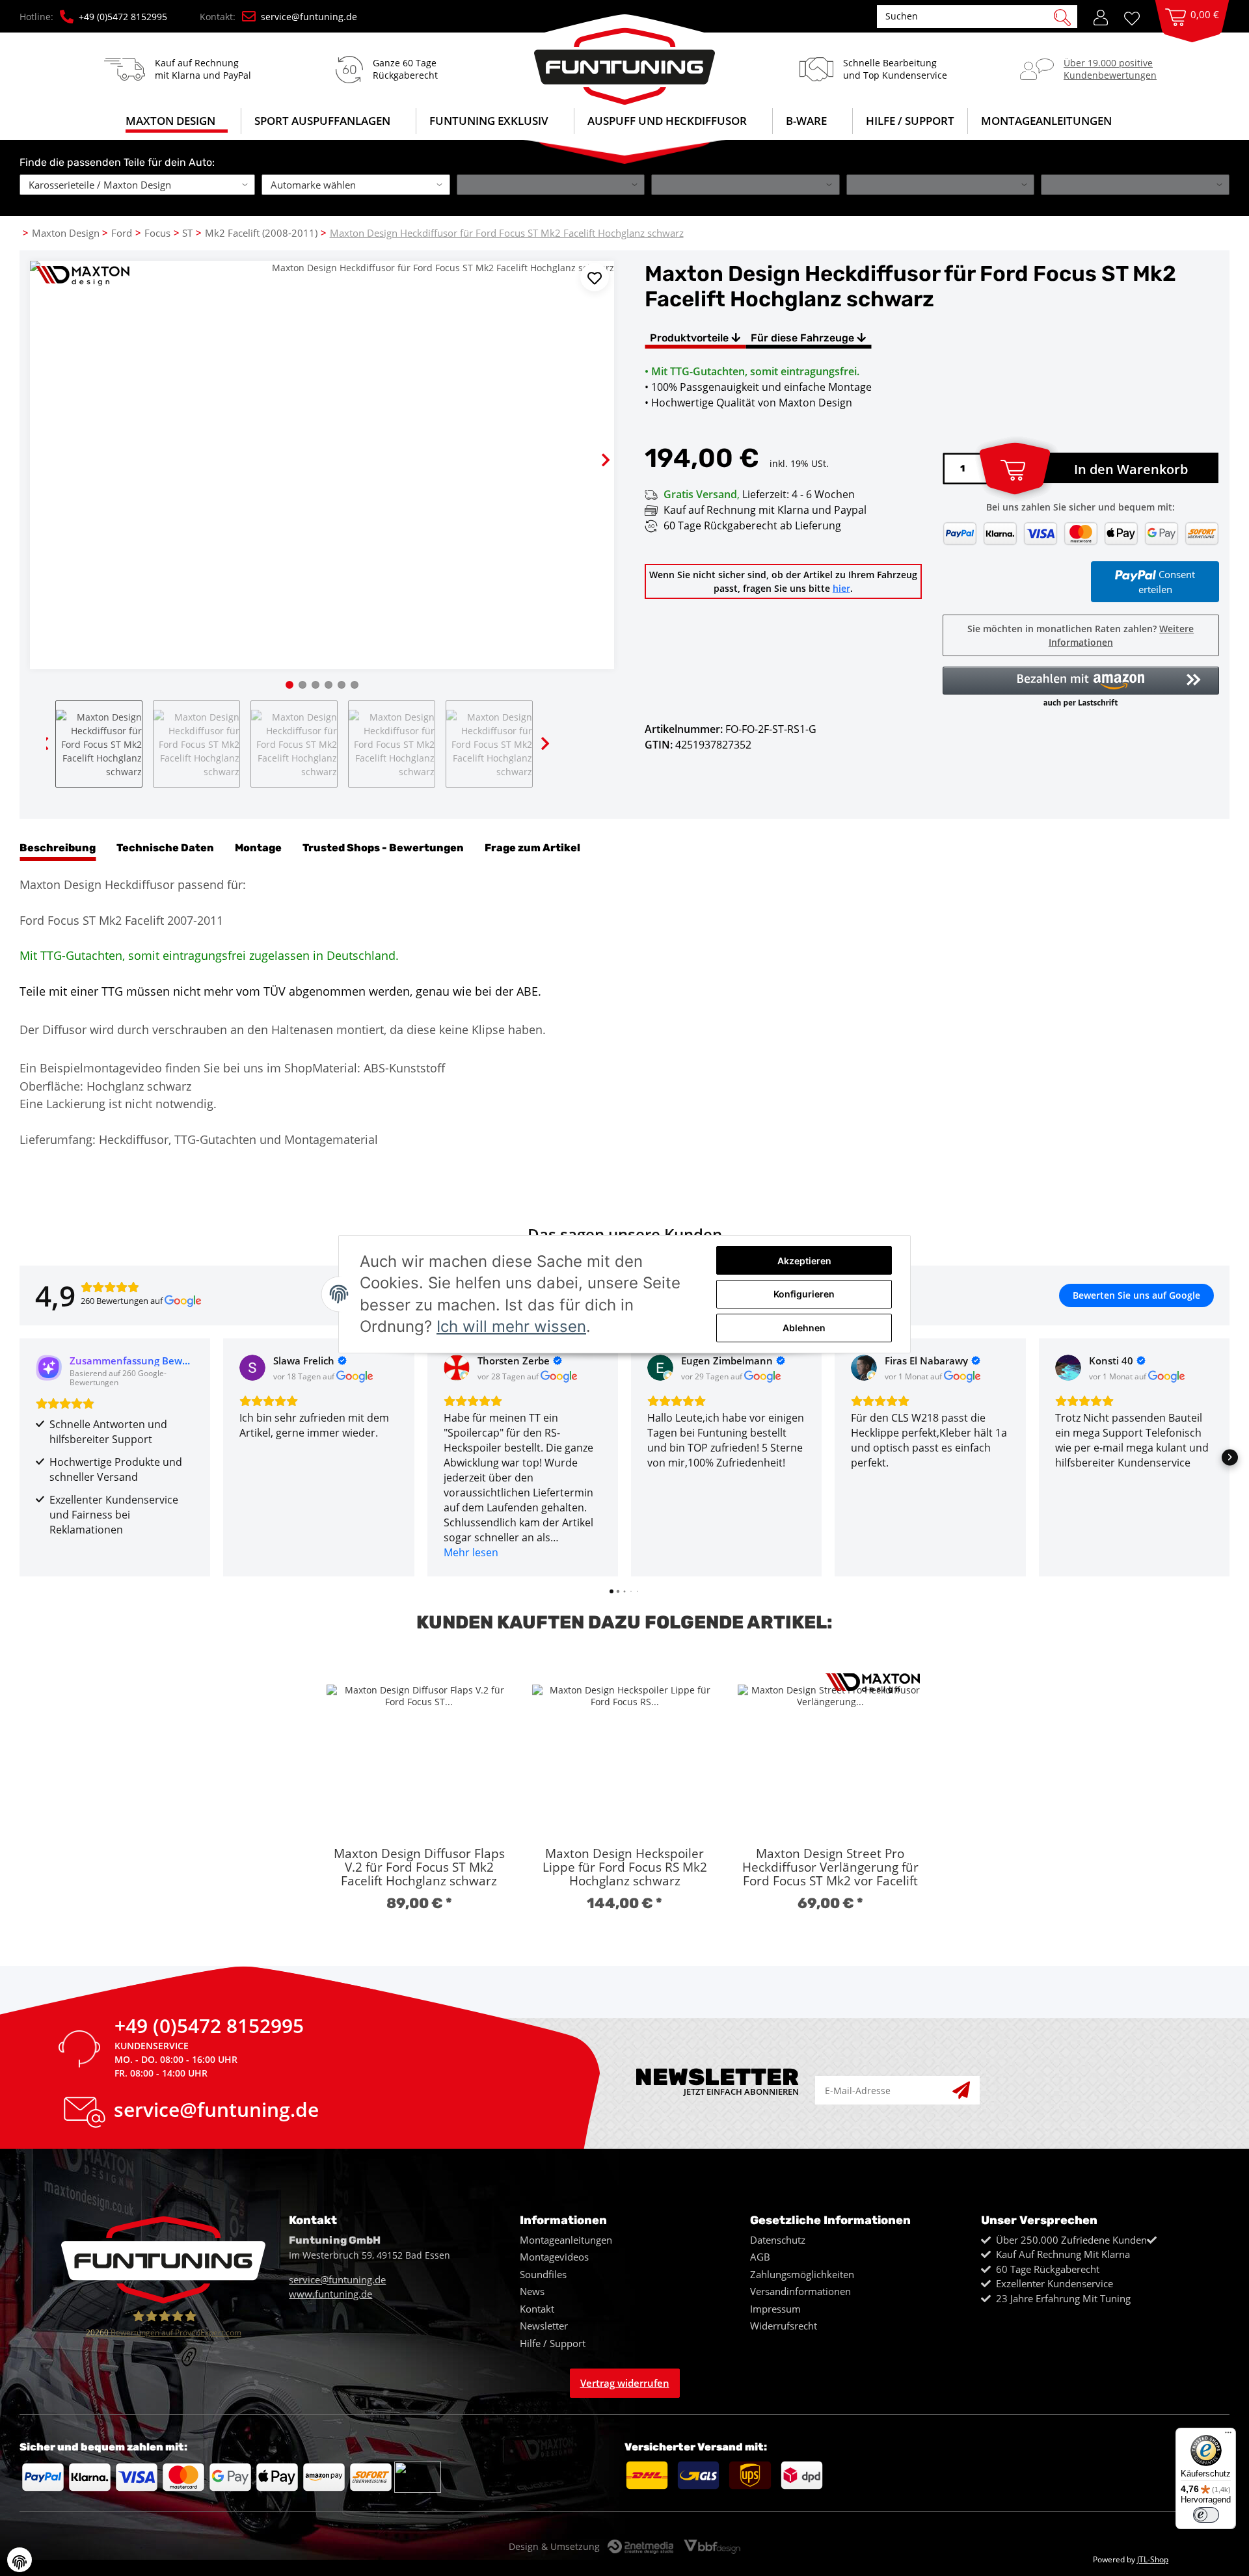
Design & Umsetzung (554, 2546)
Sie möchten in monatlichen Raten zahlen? (1081, 635)
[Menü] (1228, 2436)
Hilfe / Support (910, 121)
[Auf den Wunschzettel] (595, 277)
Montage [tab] (258, 848)
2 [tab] (302, 685)
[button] (1101, 16)
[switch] (1206, 2515)
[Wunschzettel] (1136, 17)
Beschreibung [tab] (58, 848)
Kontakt (537, 2309)
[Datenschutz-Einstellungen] (20, 2560)
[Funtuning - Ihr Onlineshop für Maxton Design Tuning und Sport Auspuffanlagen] (624, 60)
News (532, 2291)
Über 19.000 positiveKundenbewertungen (1110, 69)
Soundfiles (543, 2274)
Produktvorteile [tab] (691, 338)
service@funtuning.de (309, 17)
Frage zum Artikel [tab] (532, 848)
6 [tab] (355, 685)
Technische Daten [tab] (165, 848)
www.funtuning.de (330, 2294)
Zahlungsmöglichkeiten (802, 2274)
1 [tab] (289, 685)
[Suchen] (1062, 16)
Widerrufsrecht (784, 2326)
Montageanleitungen (566, 2240)
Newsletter (544, 2326)
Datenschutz (778, 2240)
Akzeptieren (804, 1261)
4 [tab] (329, 685)
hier (841, 588)
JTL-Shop (1153, 2559)
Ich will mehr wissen (511, 1326)
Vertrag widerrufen (625, 2383)
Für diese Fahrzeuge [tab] (804, 338)
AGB (760, 2257)
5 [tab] (342, 685)
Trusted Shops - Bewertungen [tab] (383, 848)
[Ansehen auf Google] (252, 1368)
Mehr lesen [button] (471, 1552)
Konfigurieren (804, 1294)
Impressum (775, 2309)
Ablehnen (804, 1328)
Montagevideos (554, 2257)
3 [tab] (316, 685)
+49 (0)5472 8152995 (123, 17)
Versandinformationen (800, 2291)
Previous (50, 449)
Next (594, 449)
